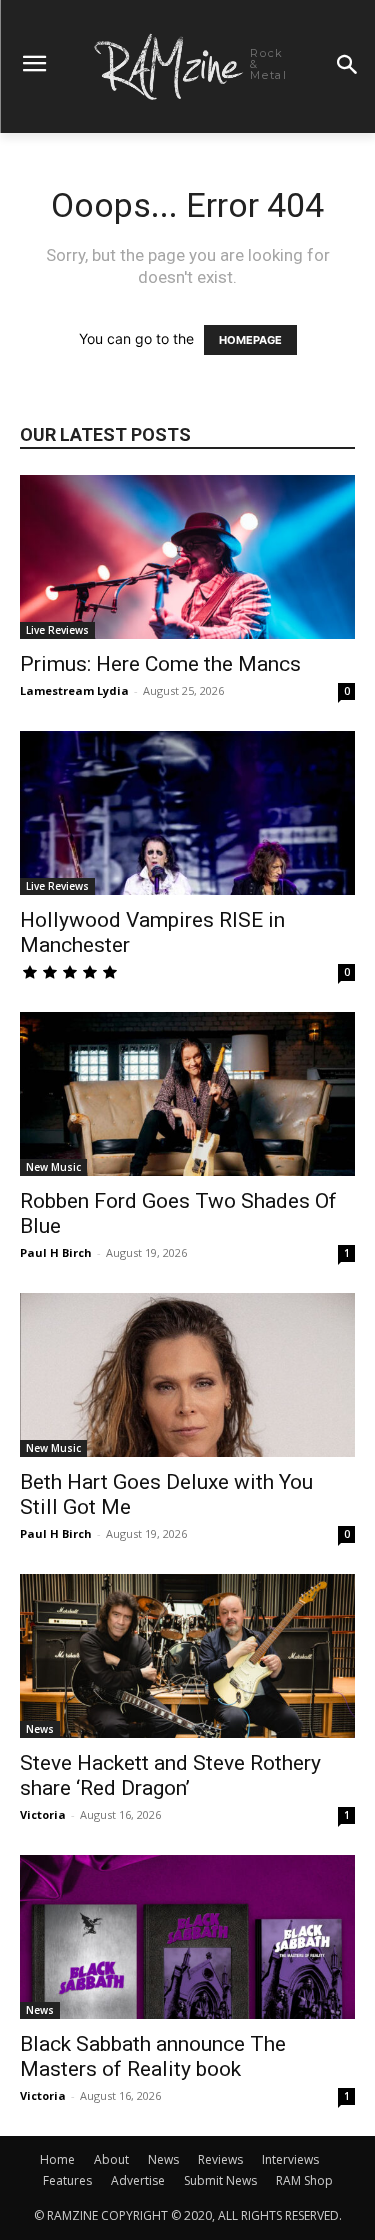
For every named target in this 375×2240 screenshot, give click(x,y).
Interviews (290, 2159)
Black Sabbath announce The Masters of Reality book (153, 2056)
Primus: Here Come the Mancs (160, 664)
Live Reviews (57, 630)
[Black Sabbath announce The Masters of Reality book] (187, 1937)
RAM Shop (304, 2180)
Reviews (220, 2159)
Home (57, 2159)
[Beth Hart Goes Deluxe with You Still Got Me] (187, 1375)
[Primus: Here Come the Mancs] (187, 557)
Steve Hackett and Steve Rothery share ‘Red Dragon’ (170, 1775)
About (111, 2159)
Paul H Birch (56, 1252)
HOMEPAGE (250, 340)
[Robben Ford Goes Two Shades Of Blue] (187, 1094)
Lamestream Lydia (74, 690)
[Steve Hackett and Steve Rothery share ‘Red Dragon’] (187, 1656)
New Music (53, 1167)
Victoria (43, 1814)
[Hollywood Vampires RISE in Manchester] (187, 813)
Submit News (220, 2180)
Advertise (138, 2180)
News (40, 1729)
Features (67, 2180)
